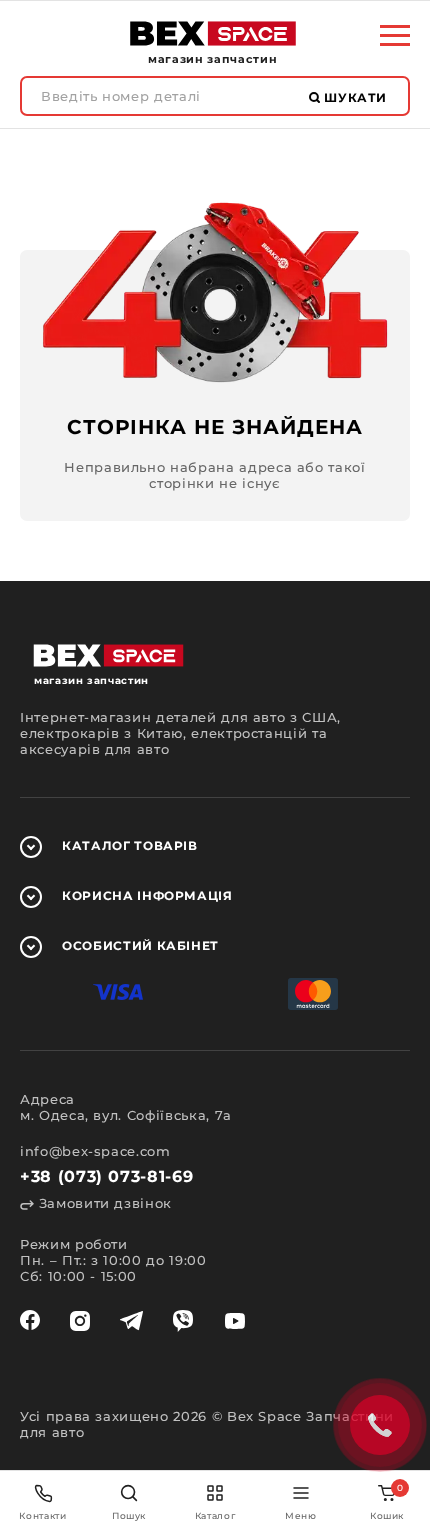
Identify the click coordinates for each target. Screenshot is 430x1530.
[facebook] (30, 1321)
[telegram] (131, 1321)
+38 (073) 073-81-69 (106, 1176)
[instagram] (80, 1321)
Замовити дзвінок (103, 1203)
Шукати (354, 97)
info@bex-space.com (95, 1151)
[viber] (183, 1321)
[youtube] (235, 1321)
